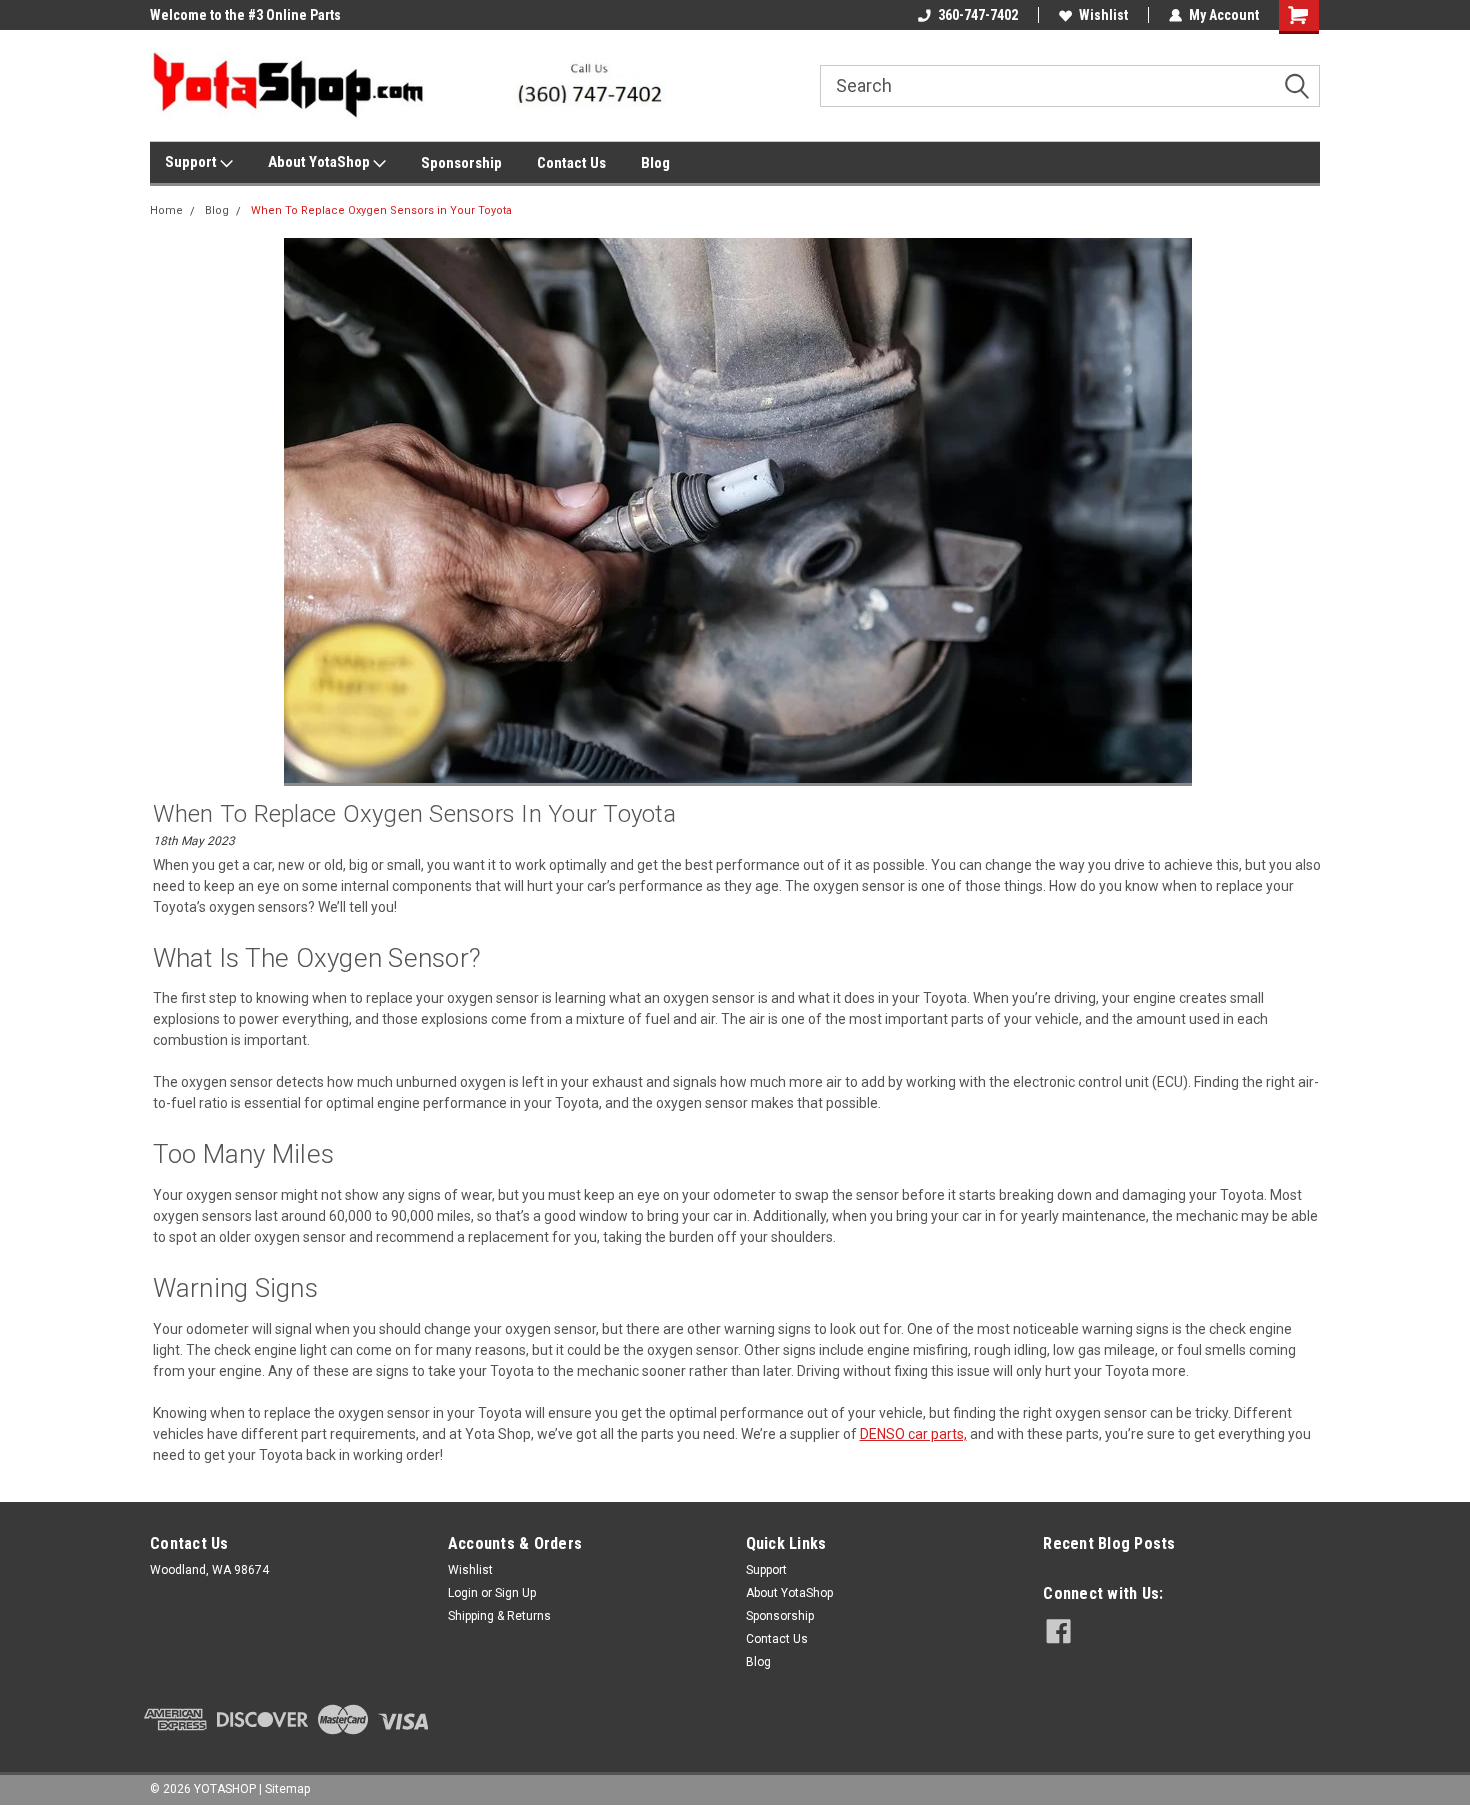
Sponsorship (461, 163)
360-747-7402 (978, 15)
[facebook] (1058, 1631)
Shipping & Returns (499, 1616)
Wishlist (1103, 15)
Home (166, 210)
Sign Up (515, 1593)
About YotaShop (320, 162)
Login (463, 1593)
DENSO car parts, (913, 1434)
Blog (655, 163)
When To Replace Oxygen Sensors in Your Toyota (381, 210)
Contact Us (571, 163)
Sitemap (287, 1789)
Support (192, 162)
